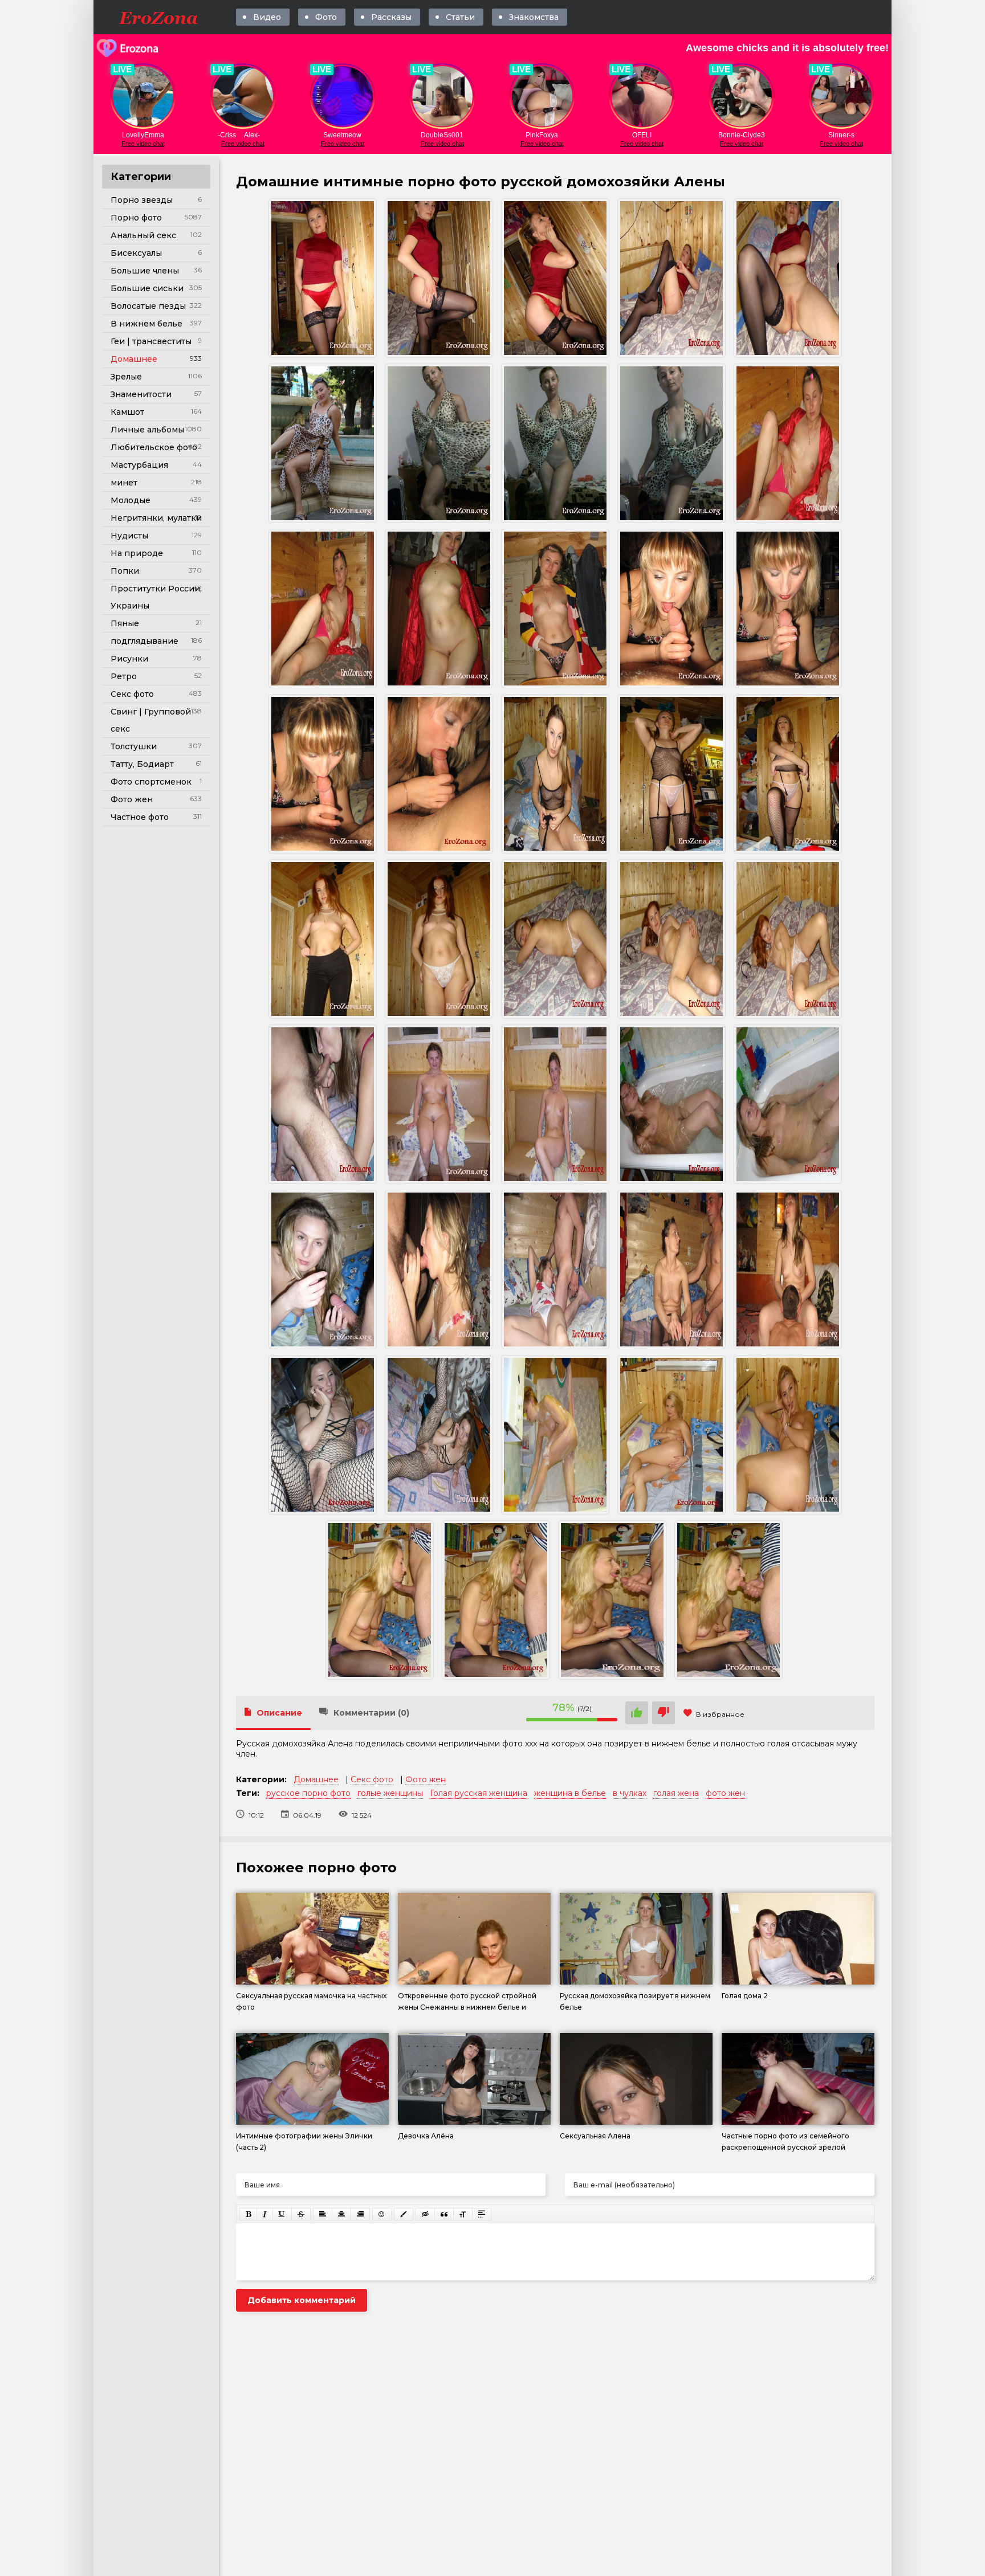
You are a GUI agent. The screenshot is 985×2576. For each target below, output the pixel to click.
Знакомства (534, 17)
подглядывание (145, 641)
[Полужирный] (248, 2214)
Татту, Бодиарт (142, 764)
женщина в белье (570, 1793)
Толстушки (134, 746)
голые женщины (390, 1793)
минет (124, 483)
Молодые (131, 500)
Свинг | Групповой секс (151, 720)
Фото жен (132, 799)
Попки (125, 571)
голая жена (676, 1793)
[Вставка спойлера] (482, 2214)
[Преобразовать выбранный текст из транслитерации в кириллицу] (463, 2214)
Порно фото (136, 218)
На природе (137, 553)
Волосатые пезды (148, 306)
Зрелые (126, 377)
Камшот (127, 412)
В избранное (720, 1714)
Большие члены (145, 271)
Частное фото (140, 817)
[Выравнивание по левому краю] (323, 2214)
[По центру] (341, 2214)
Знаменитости (141, 394)
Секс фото (132, 694)
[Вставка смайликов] (382, 2214)
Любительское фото (154, 447)
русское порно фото (308, 1793)
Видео (267, 17)
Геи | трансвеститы (151, 341)
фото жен (725, 1793)
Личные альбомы (147, 430)
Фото (326, 17)
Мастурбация (139, 465)
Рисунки (129, 659)
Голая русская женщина (479, 1793)
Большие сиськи (147, 288)
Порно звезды (142, 200)
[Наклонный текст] (265, 2214)
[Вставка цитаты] (444, 2214)
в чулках (630, 1793)
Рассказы (391, 17)
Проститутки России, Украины (156, 597)
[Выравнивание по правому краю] (360, 2214)
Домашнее (134, 359)
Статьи (460, 17)
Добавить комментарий (302, 2300)
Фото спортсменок (151, 782)
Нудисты (129, 536)
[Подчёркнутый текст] (282, 2214)
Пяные (125, 623)
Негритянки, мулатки (156, 518)
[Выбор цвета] (404, 2214)
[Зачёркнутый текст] (301, 2214)
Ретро (124, 676)
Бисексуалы (136, 253)
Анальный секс (143, 235)
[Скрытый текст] (425, 2214)
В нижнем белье (146, 324)
